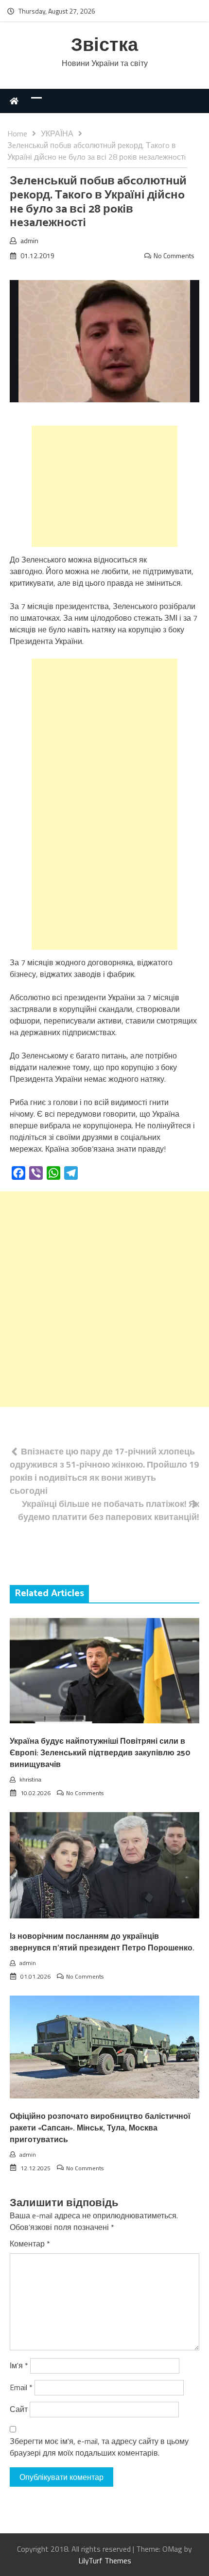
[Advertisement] (104, 486)
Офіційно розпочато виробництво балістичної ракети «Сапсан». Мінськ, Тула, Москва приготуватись (100, 2128)
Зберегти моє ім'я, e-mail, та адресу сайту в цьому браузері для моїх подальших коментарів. (99, 2447)
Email (21, 2387)
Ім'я (19, 2365)
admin (29, 240)
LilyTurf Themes (105, 2560)
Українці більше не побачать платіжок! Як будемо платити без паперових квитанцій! (109, 1510)
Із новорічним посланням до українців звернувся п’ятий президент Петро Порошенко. (102, 1942)
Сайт (19, 2409)
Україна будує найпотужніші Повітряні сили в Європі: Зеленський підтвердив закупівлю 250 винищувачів (100, 1753)
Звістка (104, 46)
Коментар (30, 2244)
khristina (30, 1779)
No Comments (174, 256)
